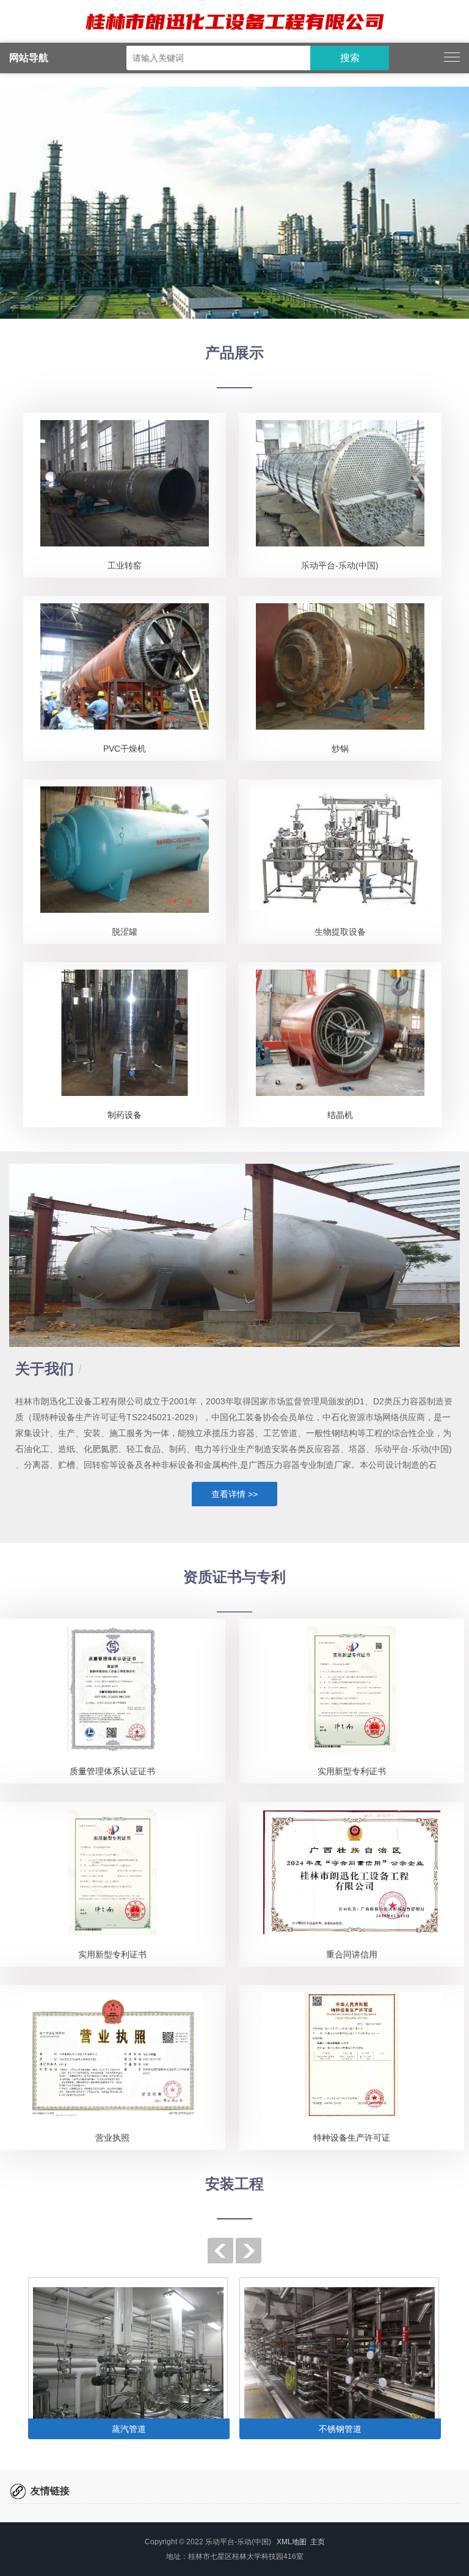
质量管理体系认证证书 (112, 1771)
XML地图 (292, 2542)
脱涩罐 (125, 932)
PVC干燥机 (125, 749)
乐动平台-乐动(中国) (340, 565)
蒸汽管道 (129, 2429)
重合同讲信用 (352, 1954)
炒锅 (340, 749)
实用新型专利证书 (352, 1771)
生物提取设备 (340, 932)
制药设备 (125, 1115)
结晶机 (340, 1115)
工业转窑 (125, 565)
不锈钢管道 (340, 2429)
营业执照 (112, 2138)
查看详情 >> (234, 1494)
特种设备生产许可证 (352, 2138)
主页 (318, 2542)
